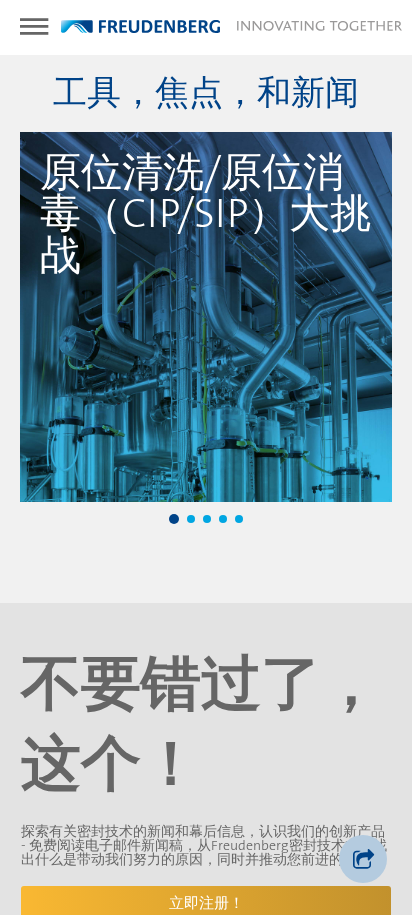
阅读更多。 (208, 467)
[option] (206, 317)
